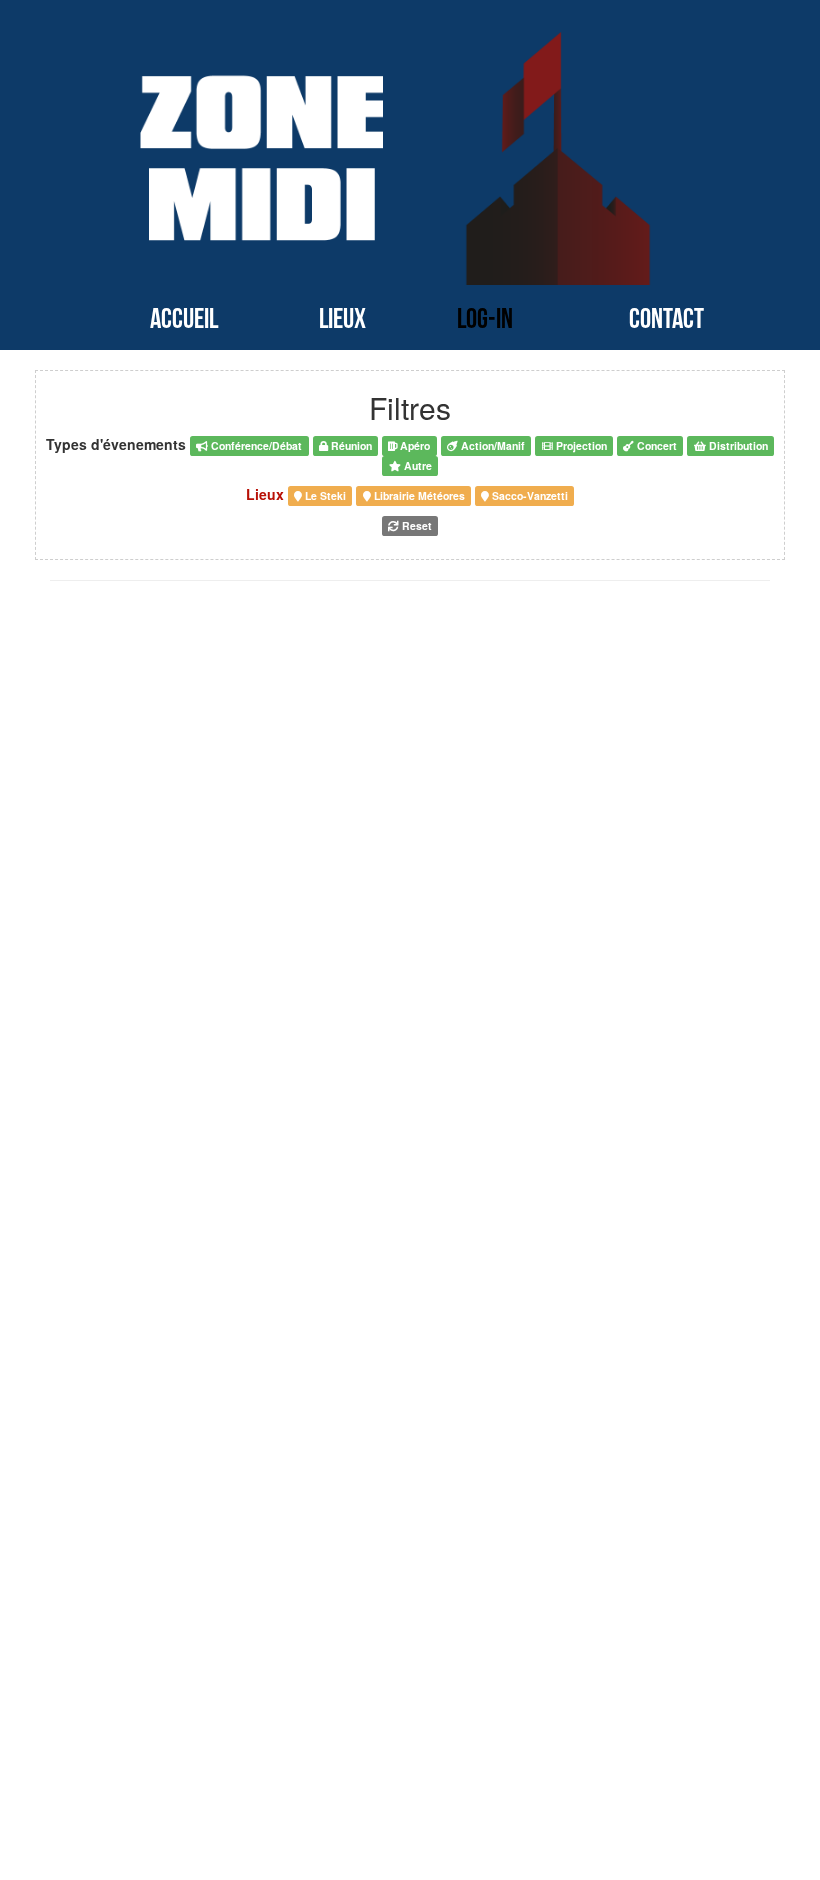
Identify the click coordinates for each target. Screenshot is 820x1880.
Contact (666, 319)
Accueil (184, 319)
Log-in (485, 319)
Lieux (342, 319)
